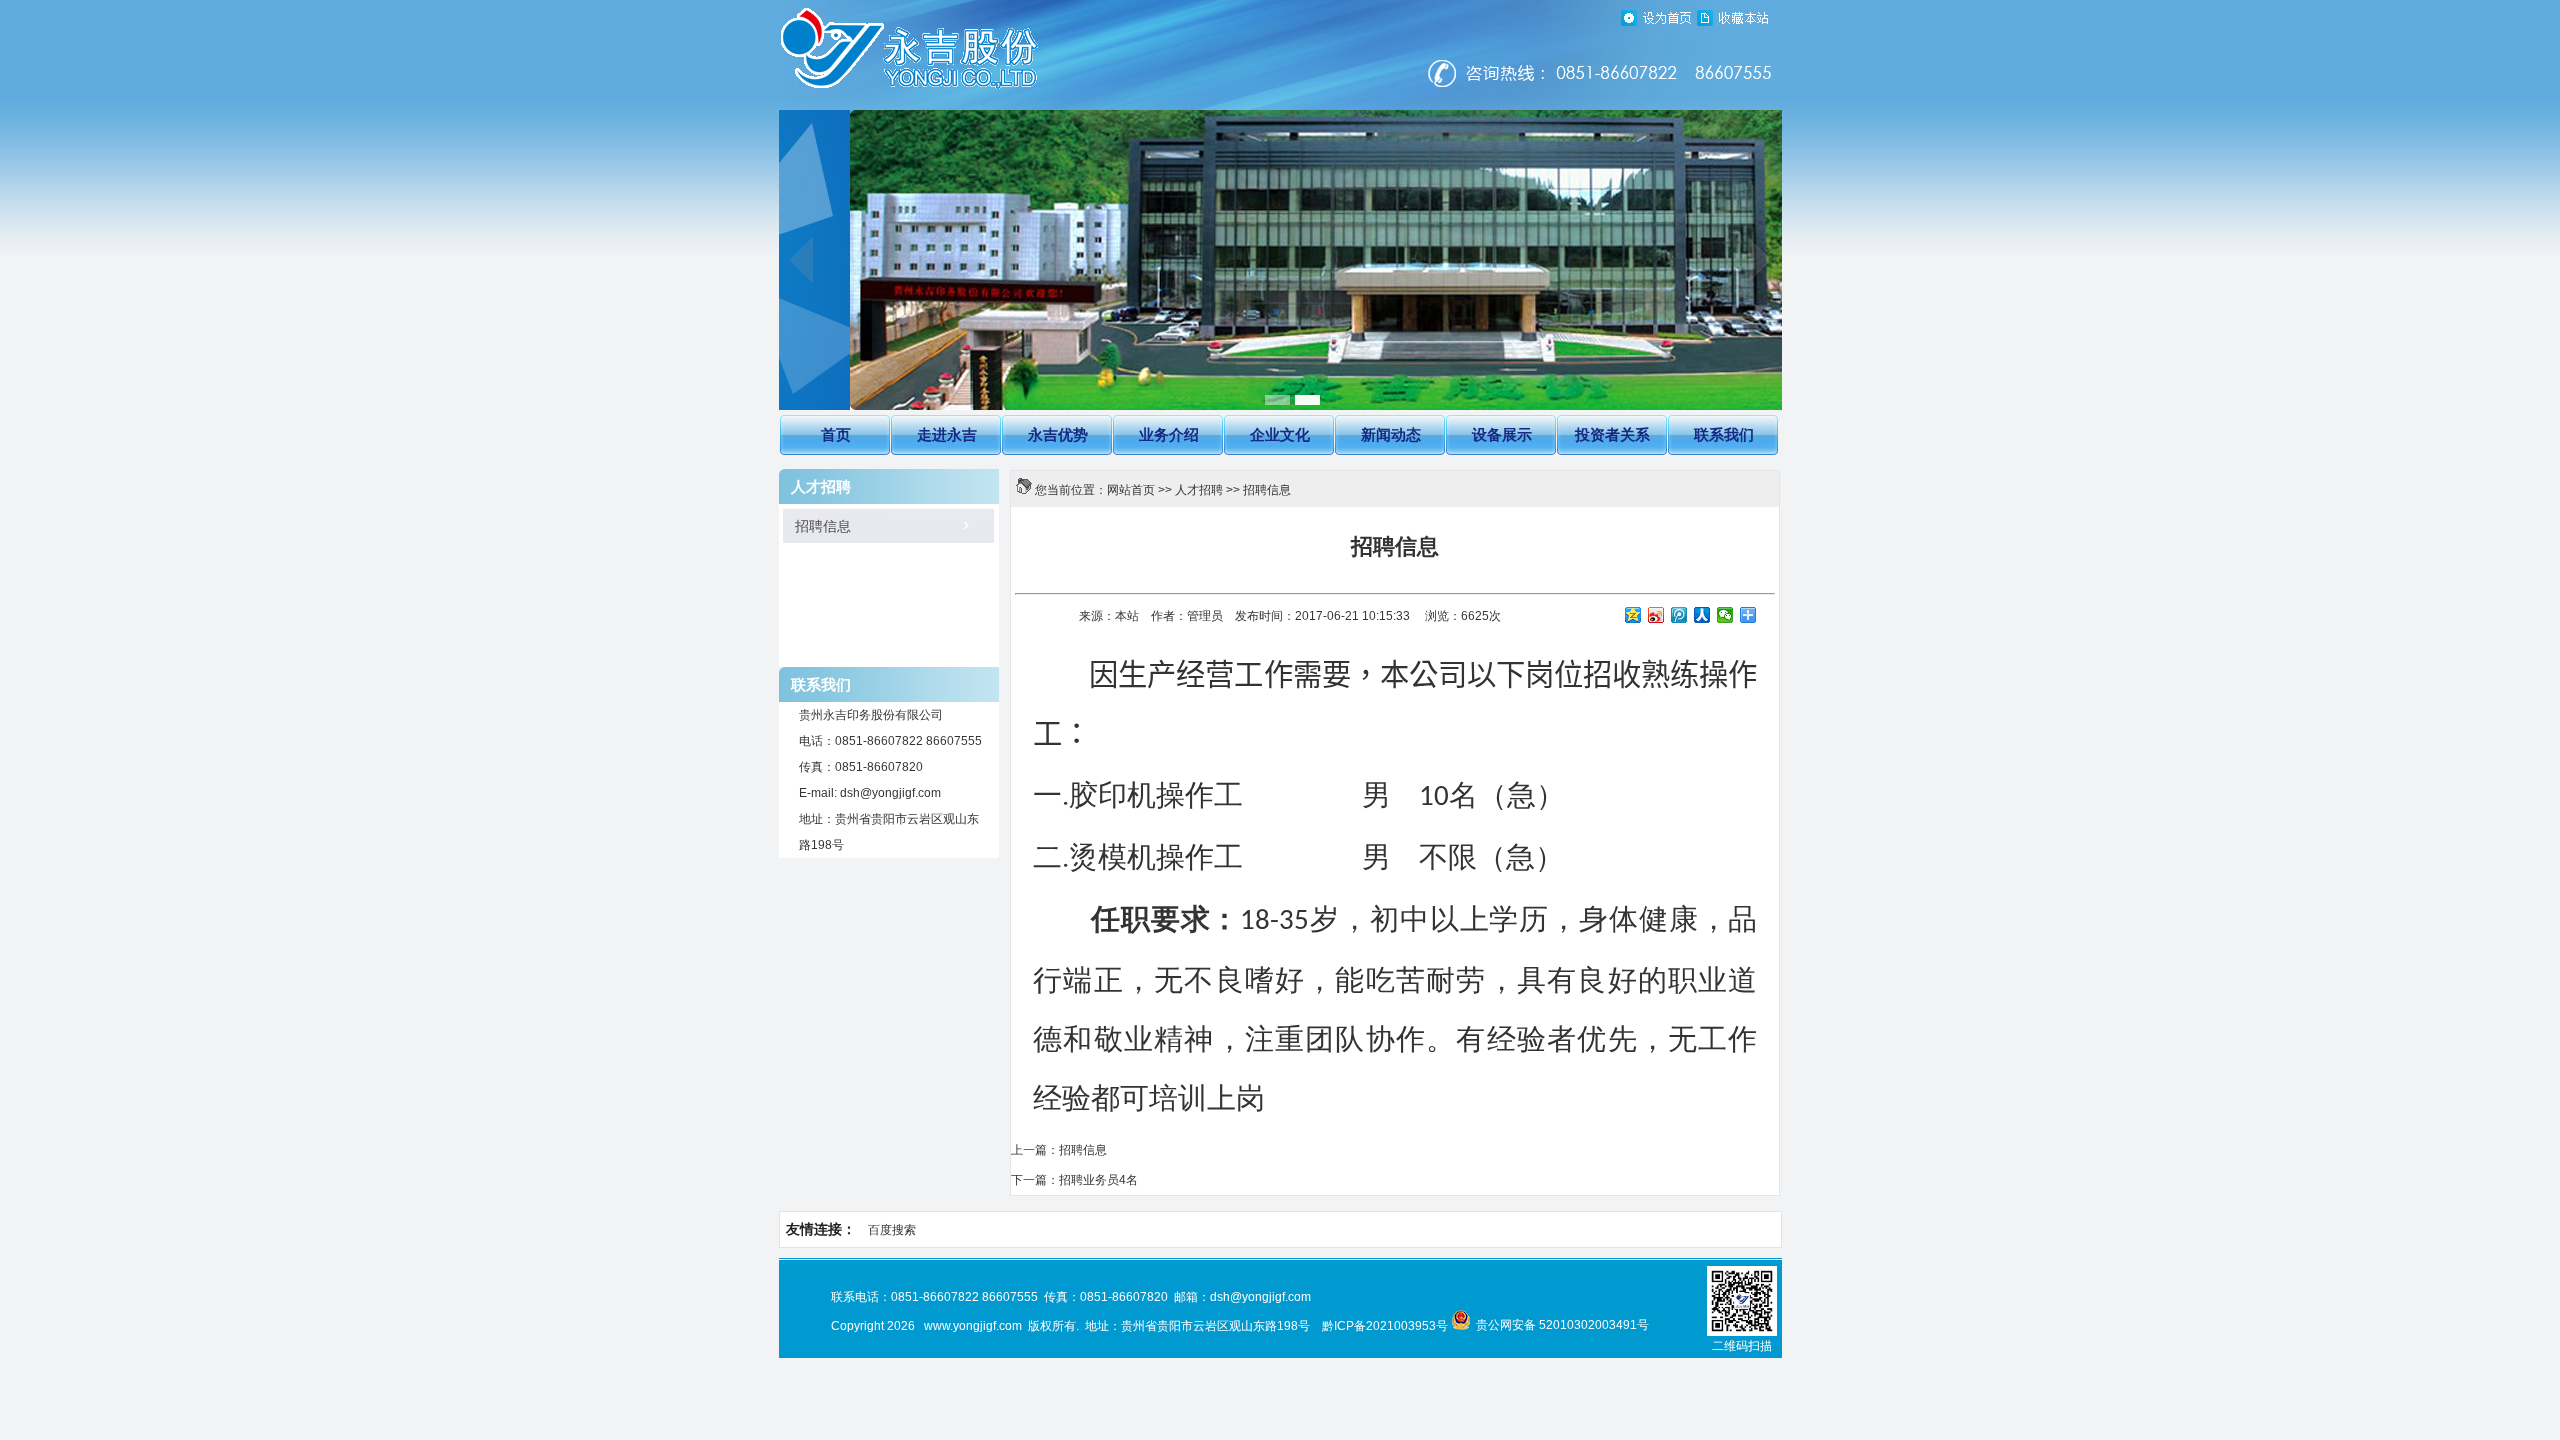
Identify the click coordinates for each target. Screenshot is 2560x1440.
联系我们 (1724, 435)
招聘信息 (815, 526)
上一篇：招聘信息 (1059, 1150)
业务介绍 (1169, 435)
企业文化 (1280, 435)
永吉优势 (1058, 435)
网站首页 (1131, 490)
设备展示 (1502, 435)
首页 (836, 435)
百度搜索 (892, 1230)
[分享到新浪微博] (1656, 615)
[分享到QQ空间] (1633, 615)
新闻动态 (1391, 435)
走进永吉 (947, 435)
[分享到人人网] (1702, 615)
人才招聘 (1199, 490)
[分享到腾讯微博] (1679, 615)
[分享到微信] (1725, 615)
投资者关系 (1612, 435)
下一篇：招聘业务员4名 (1074, 1180)
